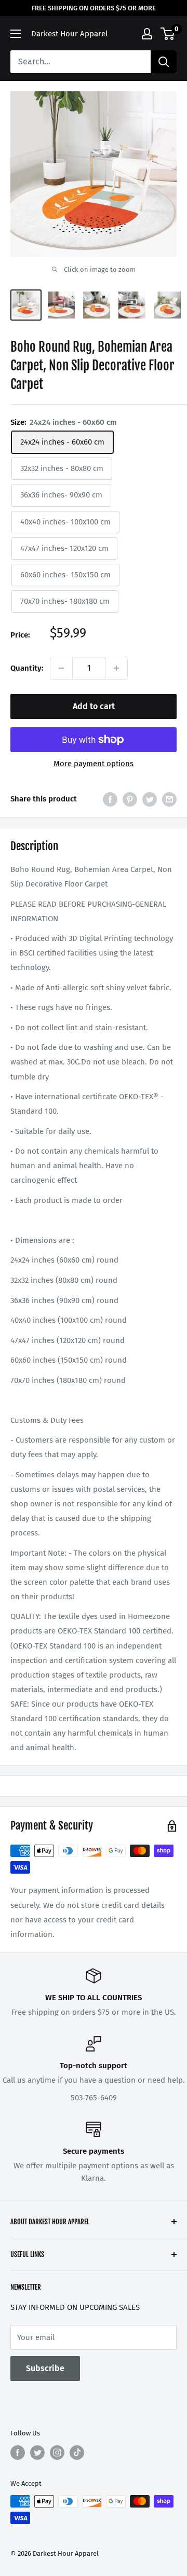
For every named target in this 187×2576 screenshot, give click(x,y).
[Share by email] (169, 799)
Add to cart (94, 706)
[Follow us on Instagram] (57, 2453)
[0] (168, 34)
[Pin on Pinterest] (130, 799)
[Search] (164, 62)
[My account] (147, 34)
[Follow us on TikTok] (77, 2453)
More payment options (94, 764)
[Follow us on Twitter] (37, 2453)
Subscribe (45, 2368)
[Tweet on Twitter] (150, 799)
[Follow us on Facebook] (18, 2453)
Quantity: (27, 668)
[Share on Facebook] (110, 799)
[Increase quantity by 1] (116, 668)
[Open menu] (16, 34)
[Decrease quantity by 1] (61, 668)
